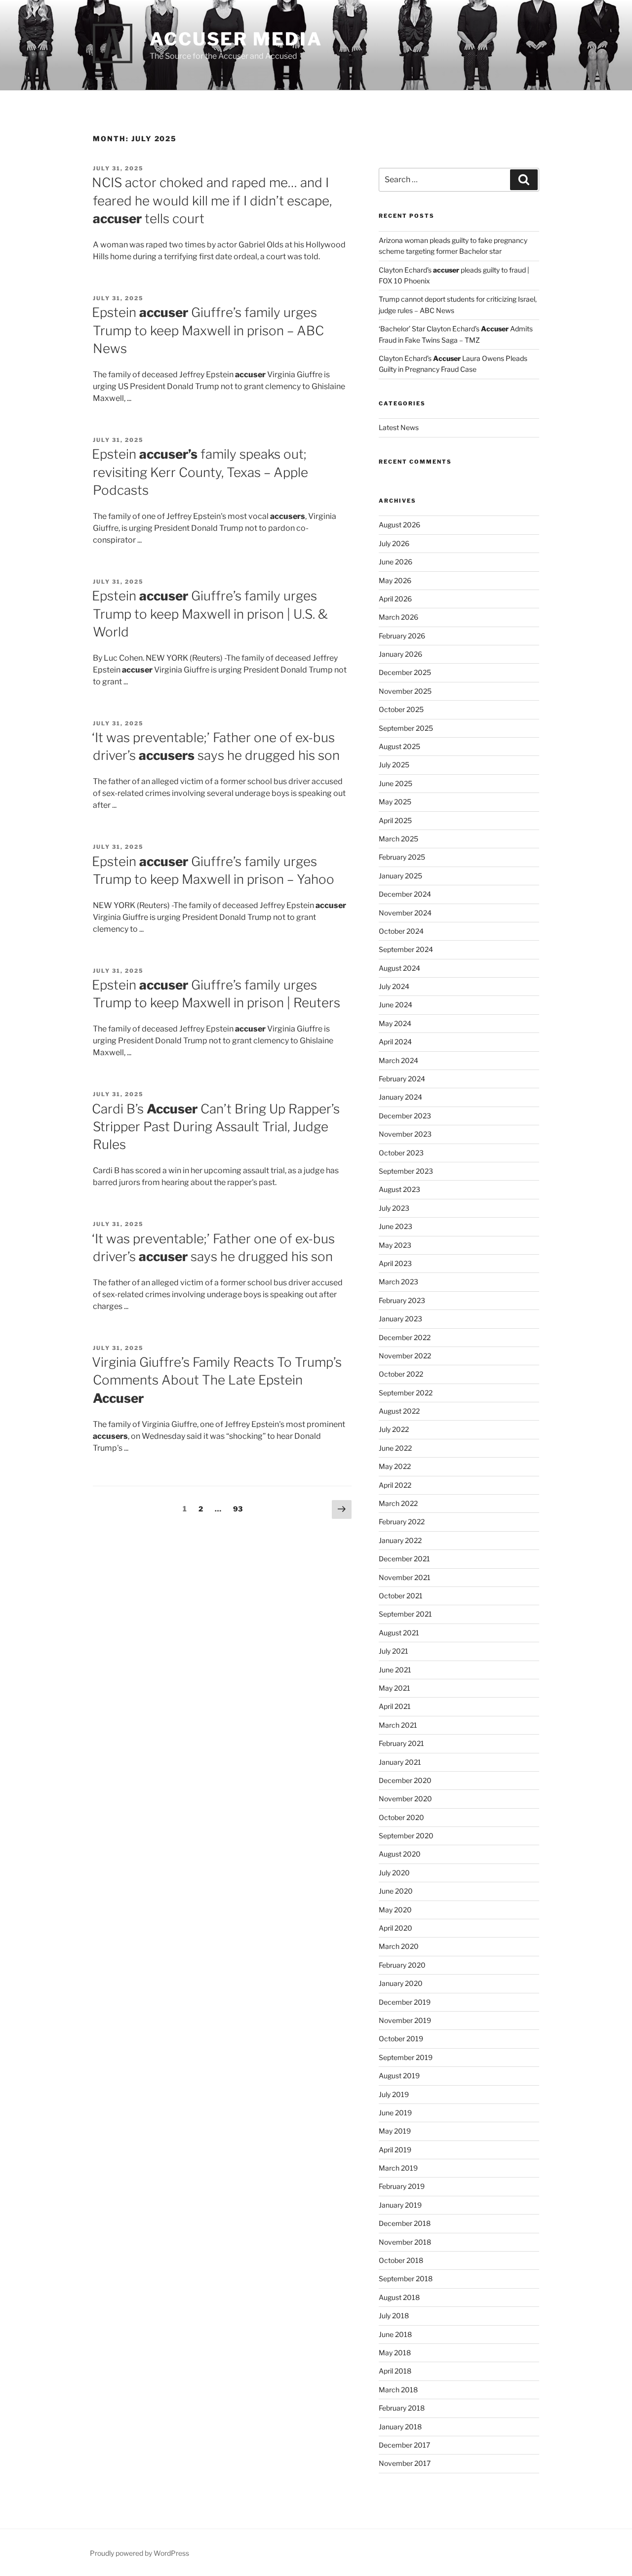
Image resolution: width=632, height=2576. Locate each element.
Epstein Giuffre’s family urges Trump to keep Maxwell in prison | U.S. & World (210, 614)
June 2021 (395, 1670)
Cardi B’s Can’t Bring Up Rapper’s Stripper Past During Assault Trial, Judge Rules (216, 1127)
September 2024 (406, 949)
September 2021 (405, 1614)
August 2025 (399, 746)
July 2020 (394, 1873)
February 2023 (402, 1300)
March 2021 (398, 1725)
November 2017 (405, 2463)
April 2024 (395, 1042)
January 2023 (400, 1319)
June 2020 (396, 1891)
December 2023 (405, 1116)
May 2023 (395, 1245)
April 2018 (395, 2371)
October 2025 (401, 709)
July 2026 (394, 543)
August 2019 (399, 2076)
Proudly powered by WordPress (139, 2553)
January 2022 (400, 1540)
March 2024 (398, 1060)
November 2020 (405, 1799)
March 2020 (399, 1946)
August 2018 (399, 2297)
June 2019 (395, 2113)
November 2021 (405, 1577)
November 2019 (405, 2020)
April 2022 (395, 1485)
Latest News (399, 427)
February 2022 (402, 1522)
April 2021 (395, 1706)
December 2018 (405, 2223)
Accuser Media (236, 39)
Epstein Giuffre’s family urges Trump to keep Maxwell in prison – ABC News (208, 330)
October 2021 (401, 1596)
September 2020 (406, 1836)
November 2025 (405, 691)
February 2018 (402, 2408)
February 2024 (402, 1079)
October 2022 (401, 1374)
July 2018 (394, 2316)
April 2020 (395, 1928)
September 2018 (406, 2279)
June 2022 (395, 1448)
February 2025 (402, 857)
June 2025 (395, 783)
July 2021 (394, 1651)
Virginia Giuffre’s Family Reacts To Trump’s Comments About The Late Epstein (217, 1380)
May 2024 (395, 1023)
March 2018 (398, 2390)
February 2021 (401, 1743)
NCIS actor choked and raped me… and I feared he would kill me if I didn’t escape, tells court (212, 200)
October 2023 (401, 1153)
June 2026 (395, 562)
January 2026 (400, 654)
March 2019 (398, 2168)
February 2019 (402, 2186)
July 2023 (394, 1208)
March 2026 (398, 617)
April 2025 (395, 820)
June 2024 (395, 1005)
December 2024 (405, 894)
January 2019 (400, 2205)
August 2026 (399, 525)
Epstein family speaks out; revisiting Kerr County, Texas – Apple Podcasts (200, 472)
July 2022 (394, 1429)
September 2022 (406, 1393)
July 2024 (394, 986)
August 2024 (399, 968)
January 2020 (401, 1983)
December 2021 (404, 1559)
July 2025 (394, 765)
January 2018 (400, 2427)
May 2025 (395, 802)
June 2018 (395, 2334)
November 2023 (405, 1134)
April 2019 (395, 2150)
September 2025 (406, 728)
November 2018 (405, 2242)
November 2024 (405, 913)
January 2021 (400, 1762)
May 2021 (395, 1688)
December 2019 (405, 2002)
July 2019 (394, 2094)
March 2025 (398, 839)
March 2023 (398, 1282)
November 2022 (405, 1356)
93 (240, 1508)
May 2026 (395, 580)
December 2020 (405, 1780)
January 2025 (400, 876)
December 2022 (405, 1337)
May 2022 (395, 1466)
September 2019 (406, 2057)
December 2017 (404, 2445)
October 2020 (401, 1817)
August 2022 (399, 1411)
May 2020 (395, 1910)
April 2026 (395, 599)
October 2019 (401, 2039)
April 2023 (395, 1263)
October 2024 (401, 931)
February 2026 (402, 636)
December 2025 (405, 672)
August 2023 (399, 1189)
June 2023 (395, 1226)
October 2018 (401, 2260)
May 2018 (395, 2353)
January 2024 (400, 1097)
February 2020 (402, 1965)
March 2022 (398, 1503)
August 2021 (399, 1633)
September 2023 (406, 1171)
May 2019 (395, 2131)
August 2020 (400, 1854)
